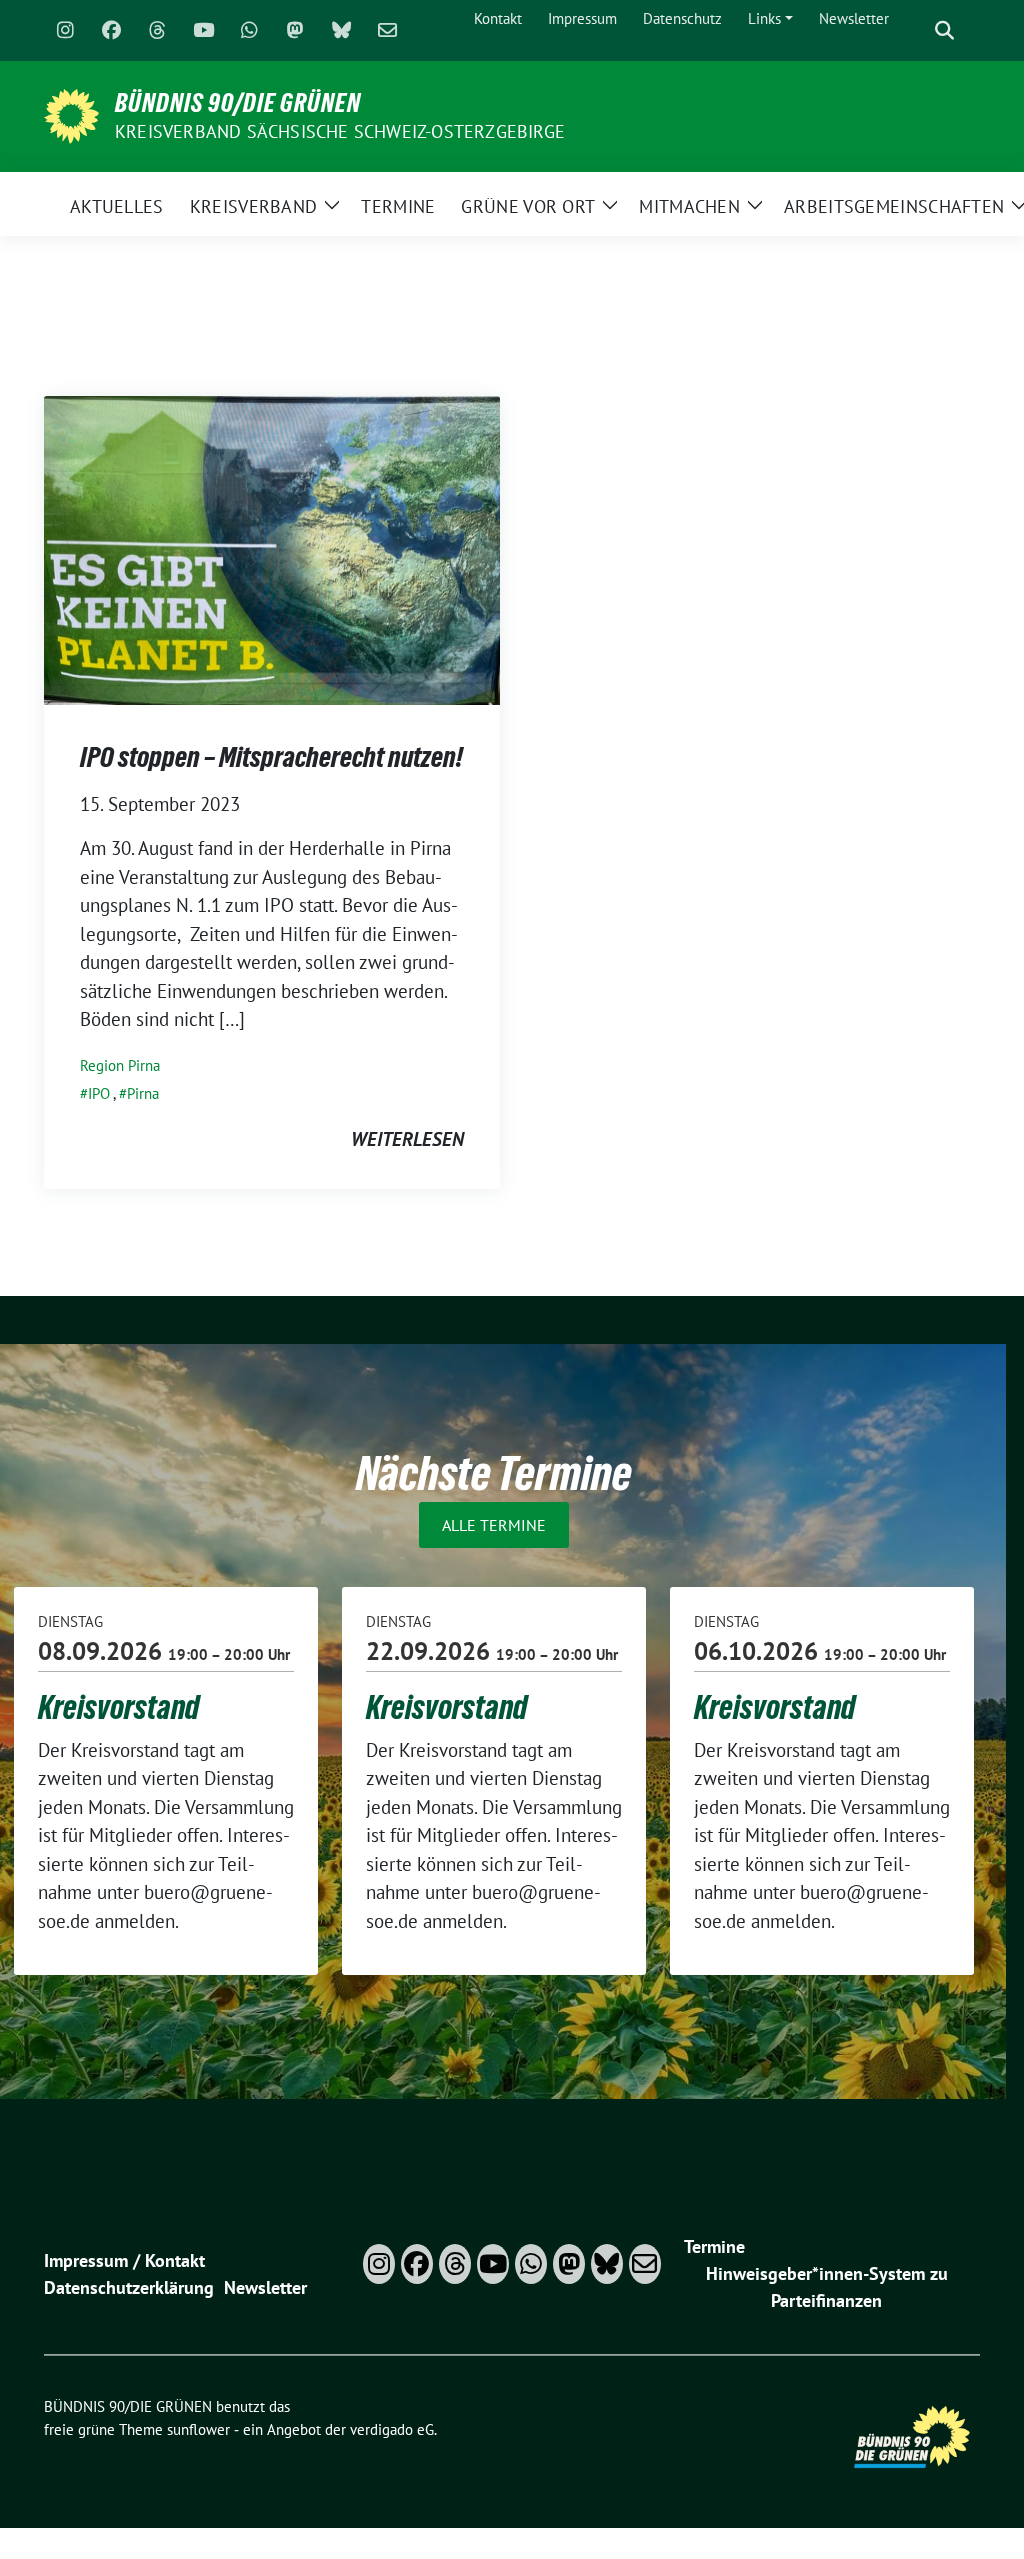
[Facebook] (111, 31)
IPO (99, 1093)
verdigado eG (392, 2429)
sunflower (198, 2429)
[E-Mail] (387, 31)
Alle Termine (494, 1525)
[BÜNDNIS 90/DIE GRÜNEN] (71, 114)
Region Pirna (120, 1065)
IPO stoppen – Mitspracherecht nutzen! (271, 757)
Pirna (143, 1093)
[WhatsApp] (249, 31)
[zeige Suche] (944, 30)
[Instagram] (65, 31)
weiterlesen (407, 1139)
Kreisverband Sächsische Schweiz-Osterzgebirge (340, 131)
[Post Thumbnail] (272, 548)
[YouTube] (203, 31)
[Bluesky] (341, 31)
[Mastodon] (295, 31)
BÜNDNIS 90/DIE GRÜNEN (238, 103)
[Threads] (157, 31)
